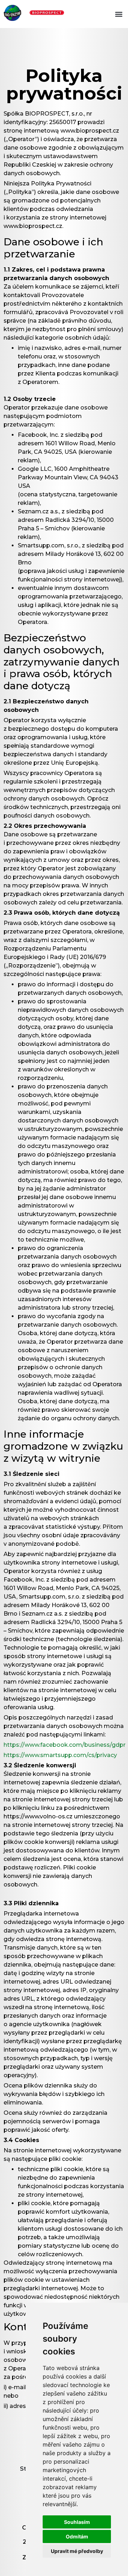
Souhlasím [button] (77, 2522)
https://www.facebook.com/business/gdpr (65, 1745)
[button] (119, 14)
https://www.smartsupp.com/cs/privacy (60, 1755)
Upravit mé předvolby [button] (77, 2551)
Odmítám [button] (77, 2536)
